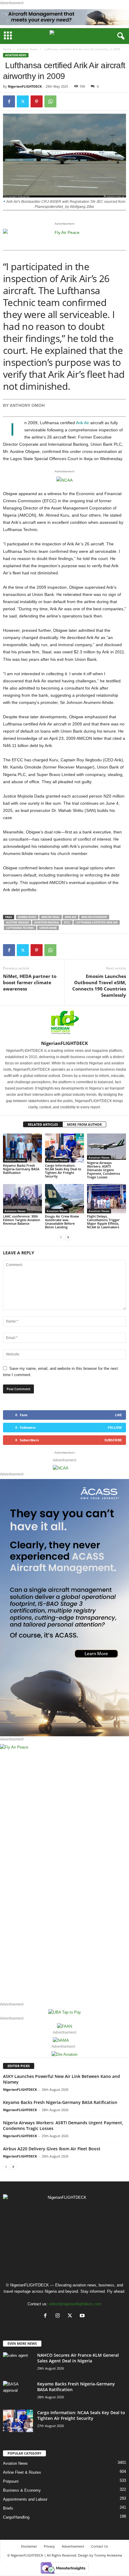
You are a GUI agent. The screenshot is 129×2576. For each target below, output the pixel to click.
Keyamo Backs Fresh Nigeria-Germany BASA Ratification (21, 1169)
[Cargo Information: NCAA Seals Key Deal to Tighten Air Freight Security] (64, 1148)
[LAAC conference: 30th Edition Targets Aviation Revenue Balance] (22, 1199)
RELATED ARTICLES (43, 1124)
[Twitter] (23, 101)
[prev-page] (61, 1237)
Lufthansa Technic (20, 928)
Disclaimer (29, 2546)
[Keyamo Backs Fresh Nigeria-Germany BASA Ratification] (22, 1148)
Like (118, 1415)
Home (7, 49)
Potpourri (11, 2481)
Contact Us (100, 2546)
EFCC (67, 922)
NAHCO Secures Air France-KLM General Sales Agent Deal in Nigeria (78, 2358)
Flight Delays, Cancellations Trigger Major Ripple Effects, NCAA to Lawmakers (103, 1222)
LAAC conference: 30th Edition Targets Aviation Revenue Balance (22, 1220)
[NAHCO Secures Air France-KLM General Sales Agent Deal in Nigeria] (18, 2359)
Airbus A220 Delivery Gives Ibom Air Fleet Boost (52, 2149)
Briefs (8, 2508)
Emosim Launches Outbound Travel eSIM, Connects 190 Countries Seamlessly (99, 986)
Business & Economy (22, 2490)
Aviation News (27, 49)
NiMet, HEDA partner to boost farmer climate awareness (30, 982)
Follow (115, 1427)
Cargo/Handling (16, 2517)
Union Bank (48, 928)
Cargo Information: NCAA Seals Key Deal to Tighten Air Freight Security (63, 1171)
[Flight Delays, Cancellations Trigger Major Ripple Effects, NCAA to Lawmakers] (106, 1199)
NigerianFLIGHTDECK (25, 86)
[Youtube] (83, 2316)
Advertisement (73, 2546)
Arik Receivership (94, 917)
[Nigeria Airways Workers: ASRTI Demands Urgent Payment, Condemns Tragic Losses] (106, 1147)
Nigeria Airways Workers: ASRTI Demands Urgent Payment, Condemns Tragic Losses (103, 1170)
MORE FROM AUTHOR (84, 1124)
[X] (71, 2316)
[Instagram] (59, 2316)
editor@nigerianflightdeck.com (75, 2304)
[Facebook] (9, 101)
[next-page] (68, 1237)
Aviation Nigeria (46, 922)
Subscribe (113, 1440)
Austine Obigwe (18, 922)
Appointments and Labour (25, 2499)
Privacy (49, 2546)
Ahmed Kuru (27, 917)
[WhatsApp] (50, 101)
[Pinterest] (37, 101)
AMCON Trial (51, 917)
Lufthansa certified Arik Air (97, 922)
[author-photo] (64, 1023)
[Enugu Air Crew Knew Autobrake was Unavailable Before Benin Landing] (64, 1199)
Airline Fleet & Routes (22, 2472)
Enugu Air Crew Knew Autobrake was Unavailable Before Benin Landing (62, 1222)
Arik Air (82, 423)
